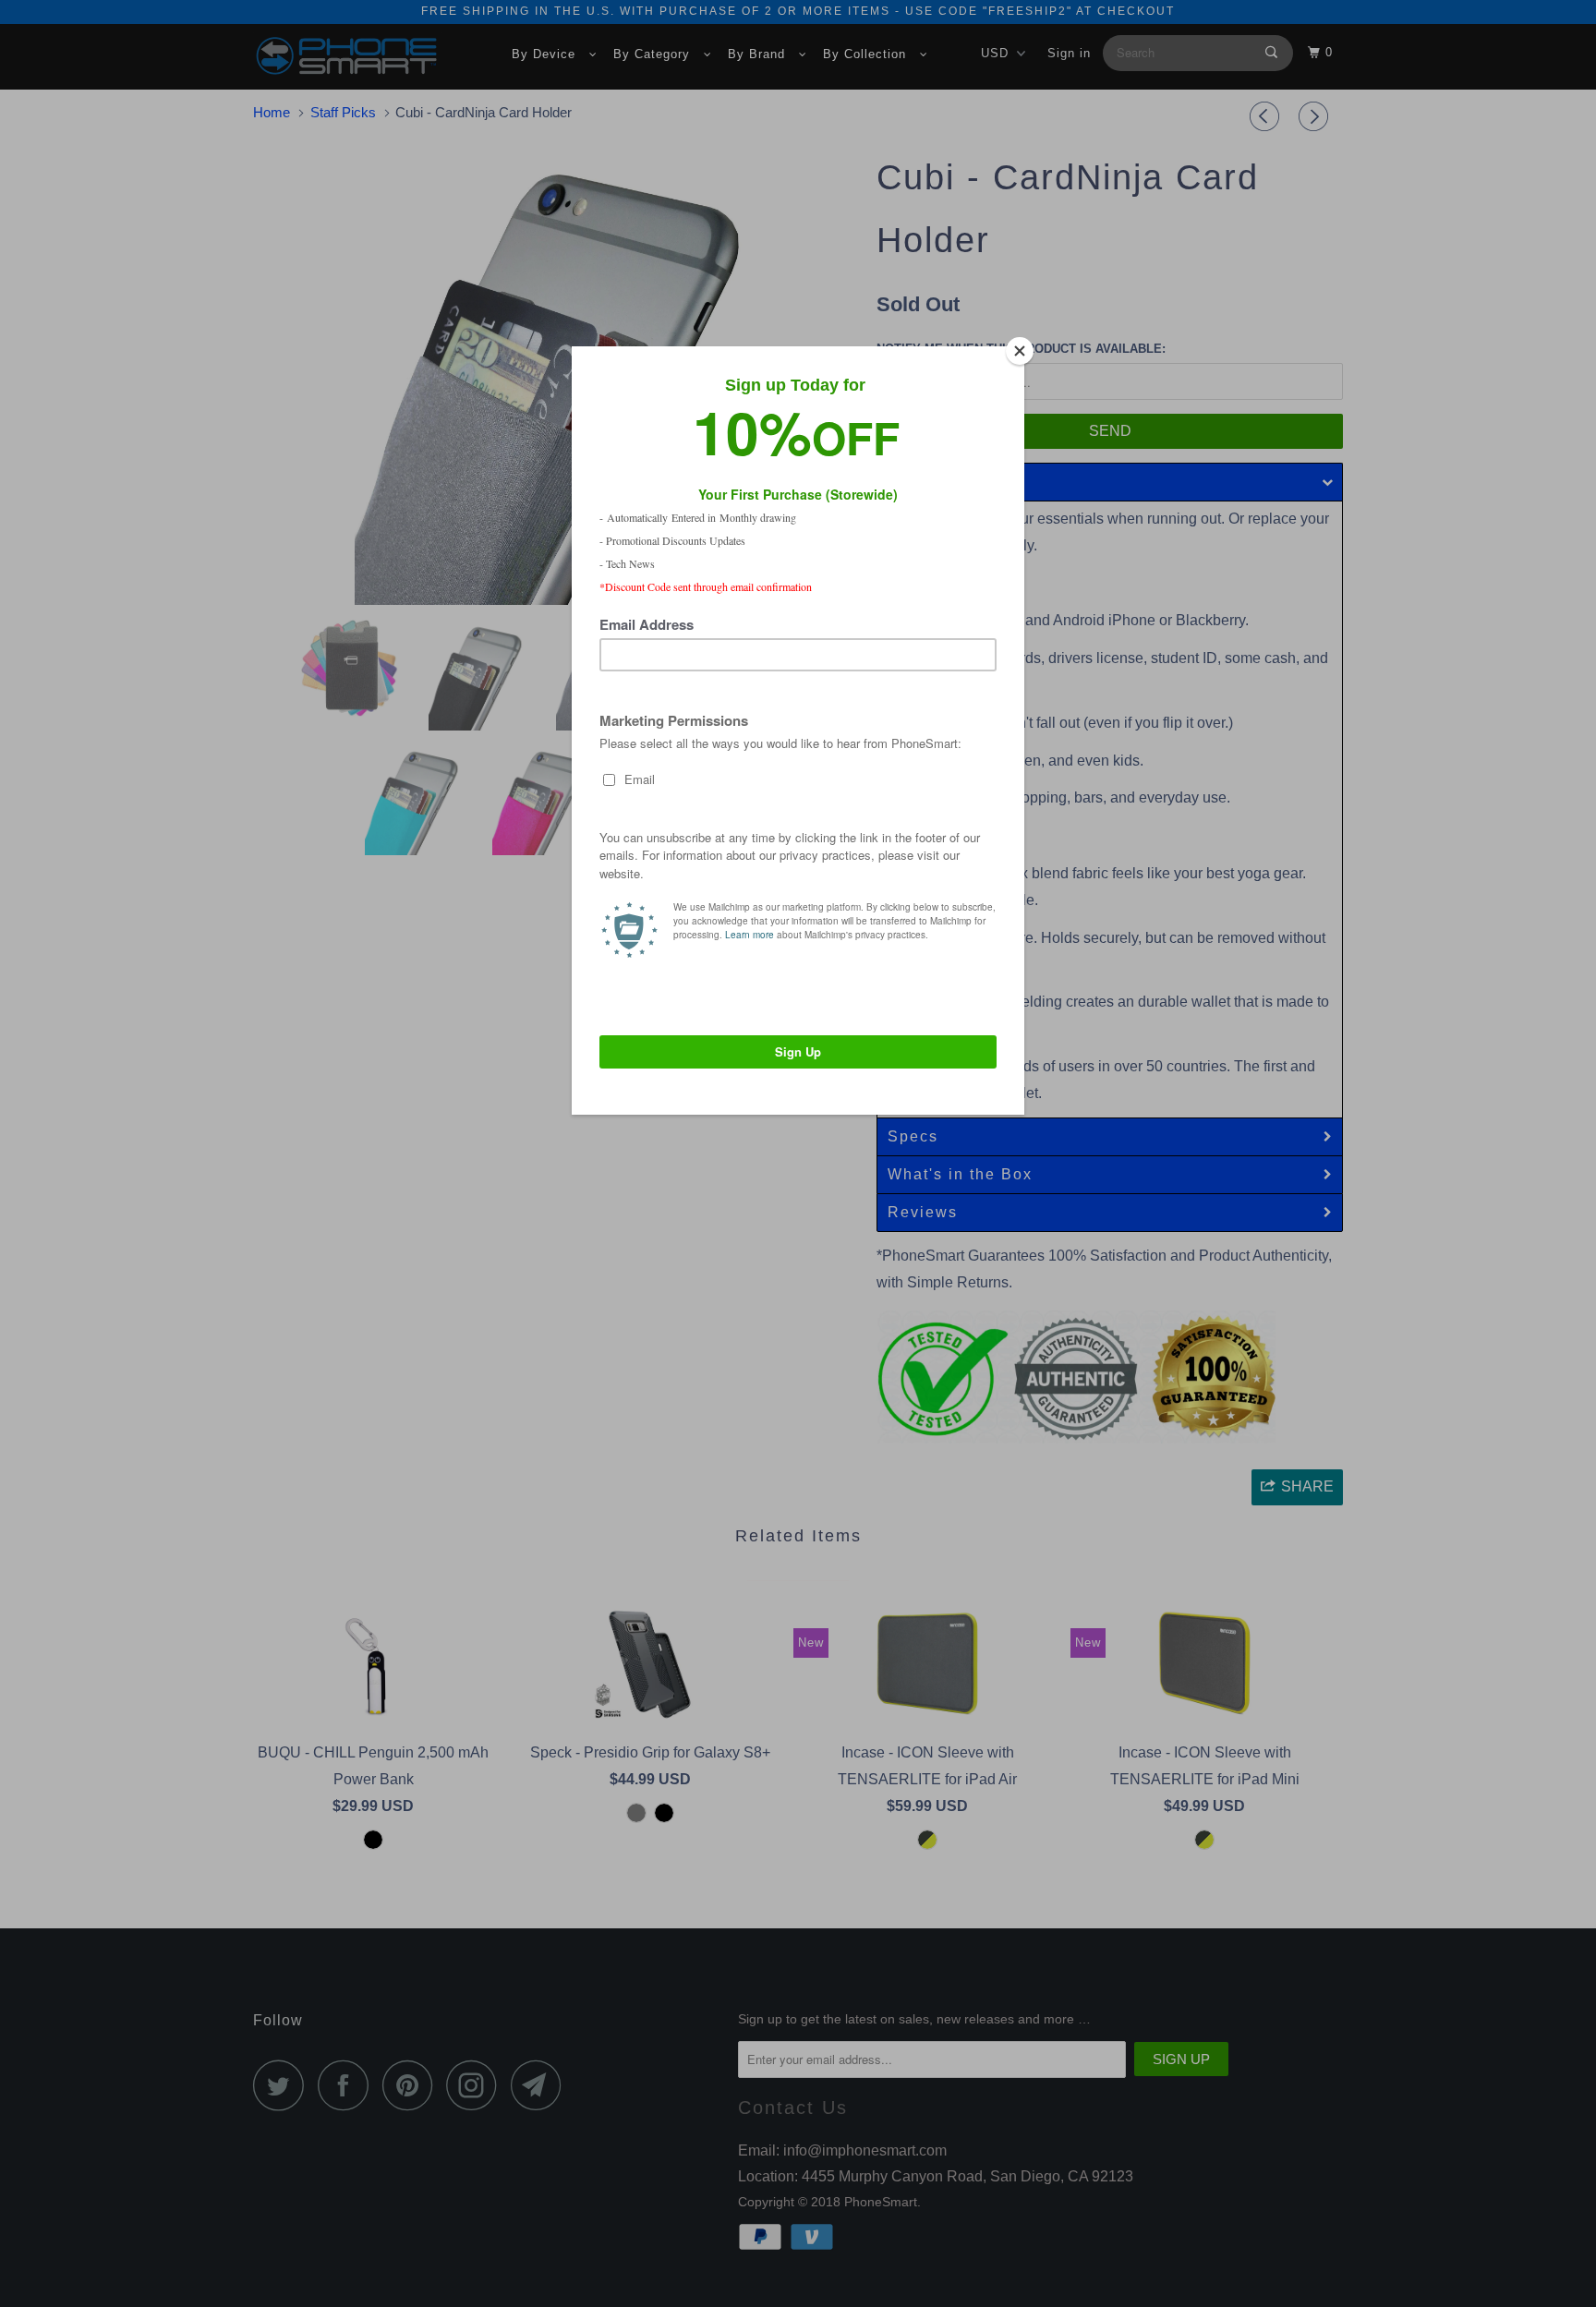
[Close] (1020, 351)
